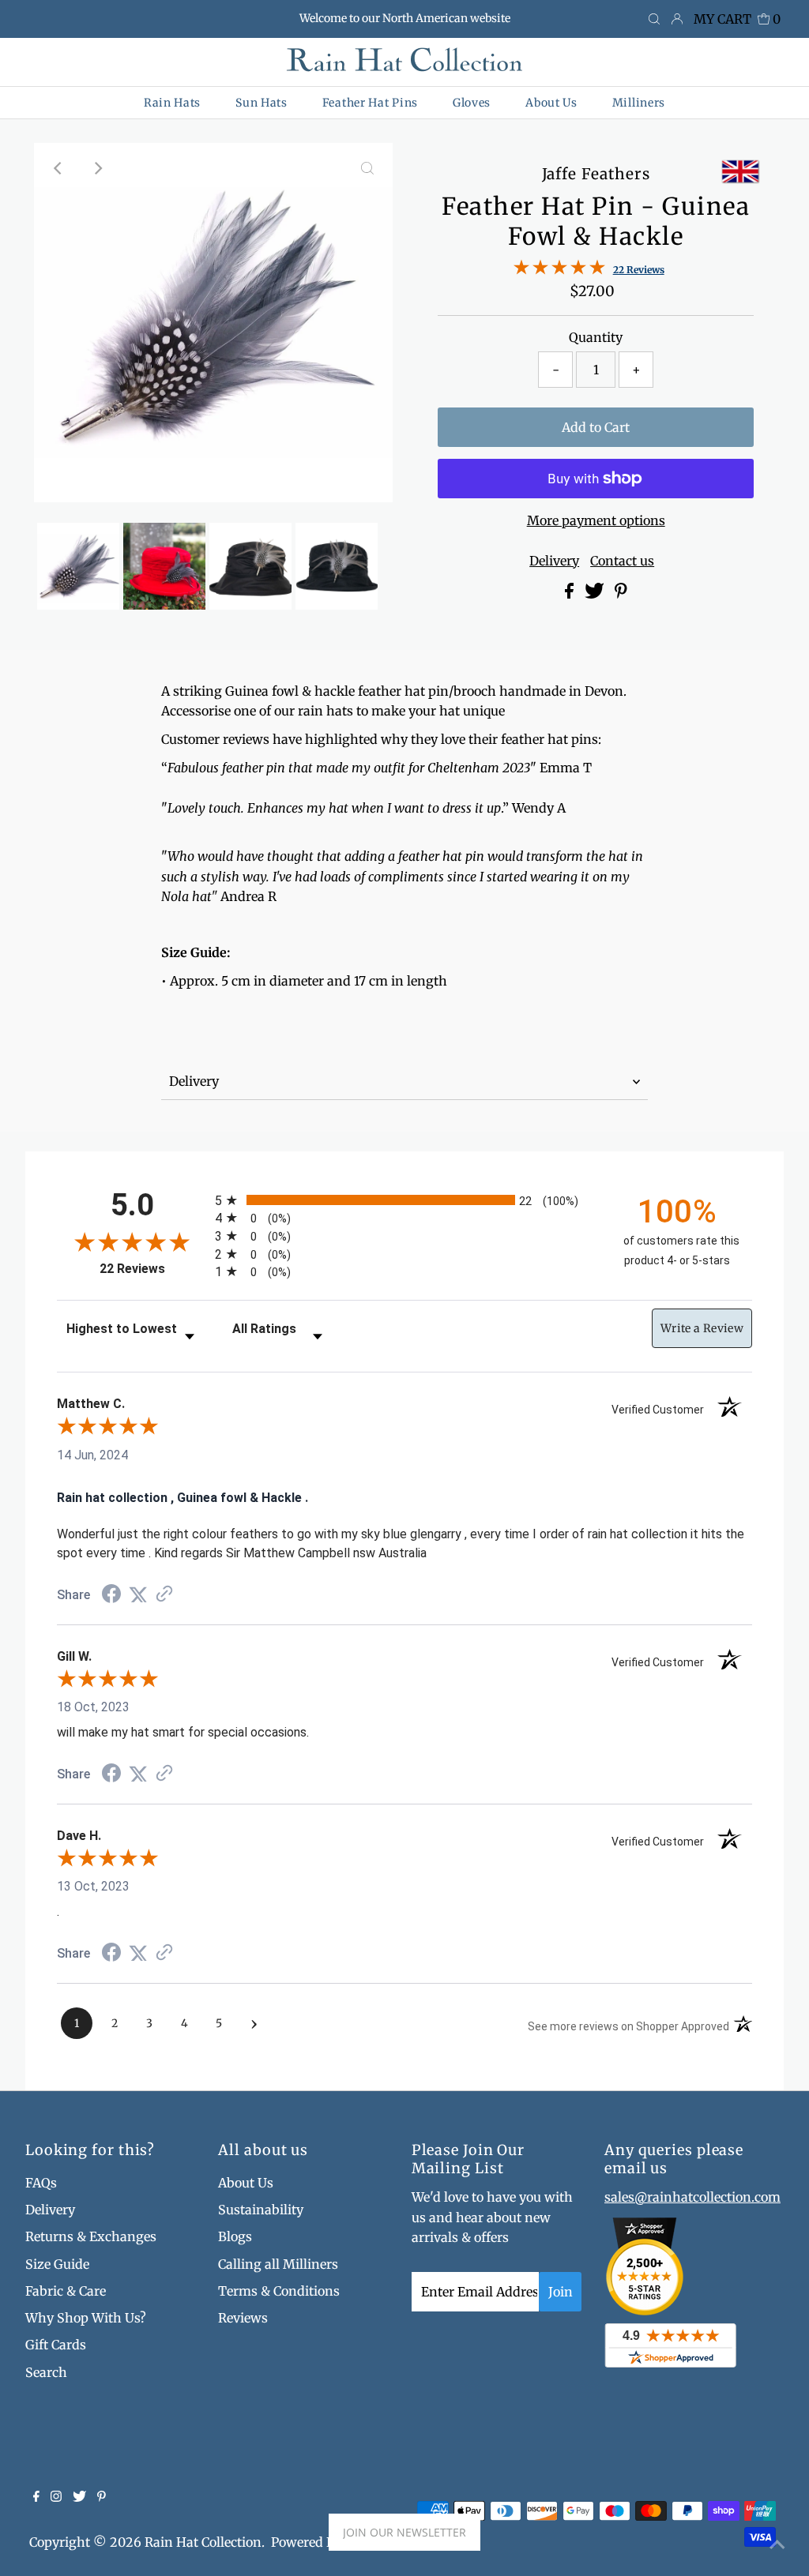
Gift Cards (56, 2345)
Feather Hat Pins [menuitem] (370, 103)
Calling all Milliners (278, 2264)
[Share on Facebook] (571, 594)
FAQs (41, 2183)
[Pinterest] (102, 2497)
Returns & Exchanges (91, 2236)
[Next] (98, 168)
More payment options (596, 520)
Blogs (235, 2236)
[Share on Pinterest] (621, 594)
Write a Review (702, 1328)
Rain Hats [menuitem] (172, 103)
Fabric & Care (66, 2291)
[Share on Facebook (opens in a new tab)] (111, 1596)
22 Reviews (639, 270)
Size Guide (57, 2264)
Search (46, 2372)
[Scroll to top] (777, 2544)
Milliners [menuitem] (639, 103)
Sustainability (261, 2210)
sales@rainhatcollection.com (692, 2197)
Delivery (554, 561)
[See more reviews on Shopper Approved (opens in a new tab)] (164, 1595)
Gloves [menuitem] (472, 103)
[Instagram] (56, 2497)
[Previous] (59, 168)
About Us (246, 2183)
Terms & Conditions (279, 2291)
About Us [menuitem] (551, 103)
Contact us (622, 561)
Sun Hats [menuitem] (262, 103)
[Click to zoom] (367, 168)
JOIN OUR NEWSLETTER (404, 2532)
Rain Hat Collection (203, 2542)
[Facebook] (36, 2497)
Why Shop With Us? (86, 2318)
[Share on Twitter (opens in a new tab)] (138, 1595)
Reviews (243, 2318)
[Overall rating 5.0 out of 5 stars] (559, 270)
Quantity (596, 337)
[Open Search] (654, 20)
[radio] (404, 1200)
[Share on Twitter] (596, 594)
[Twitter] (79, 2497)
